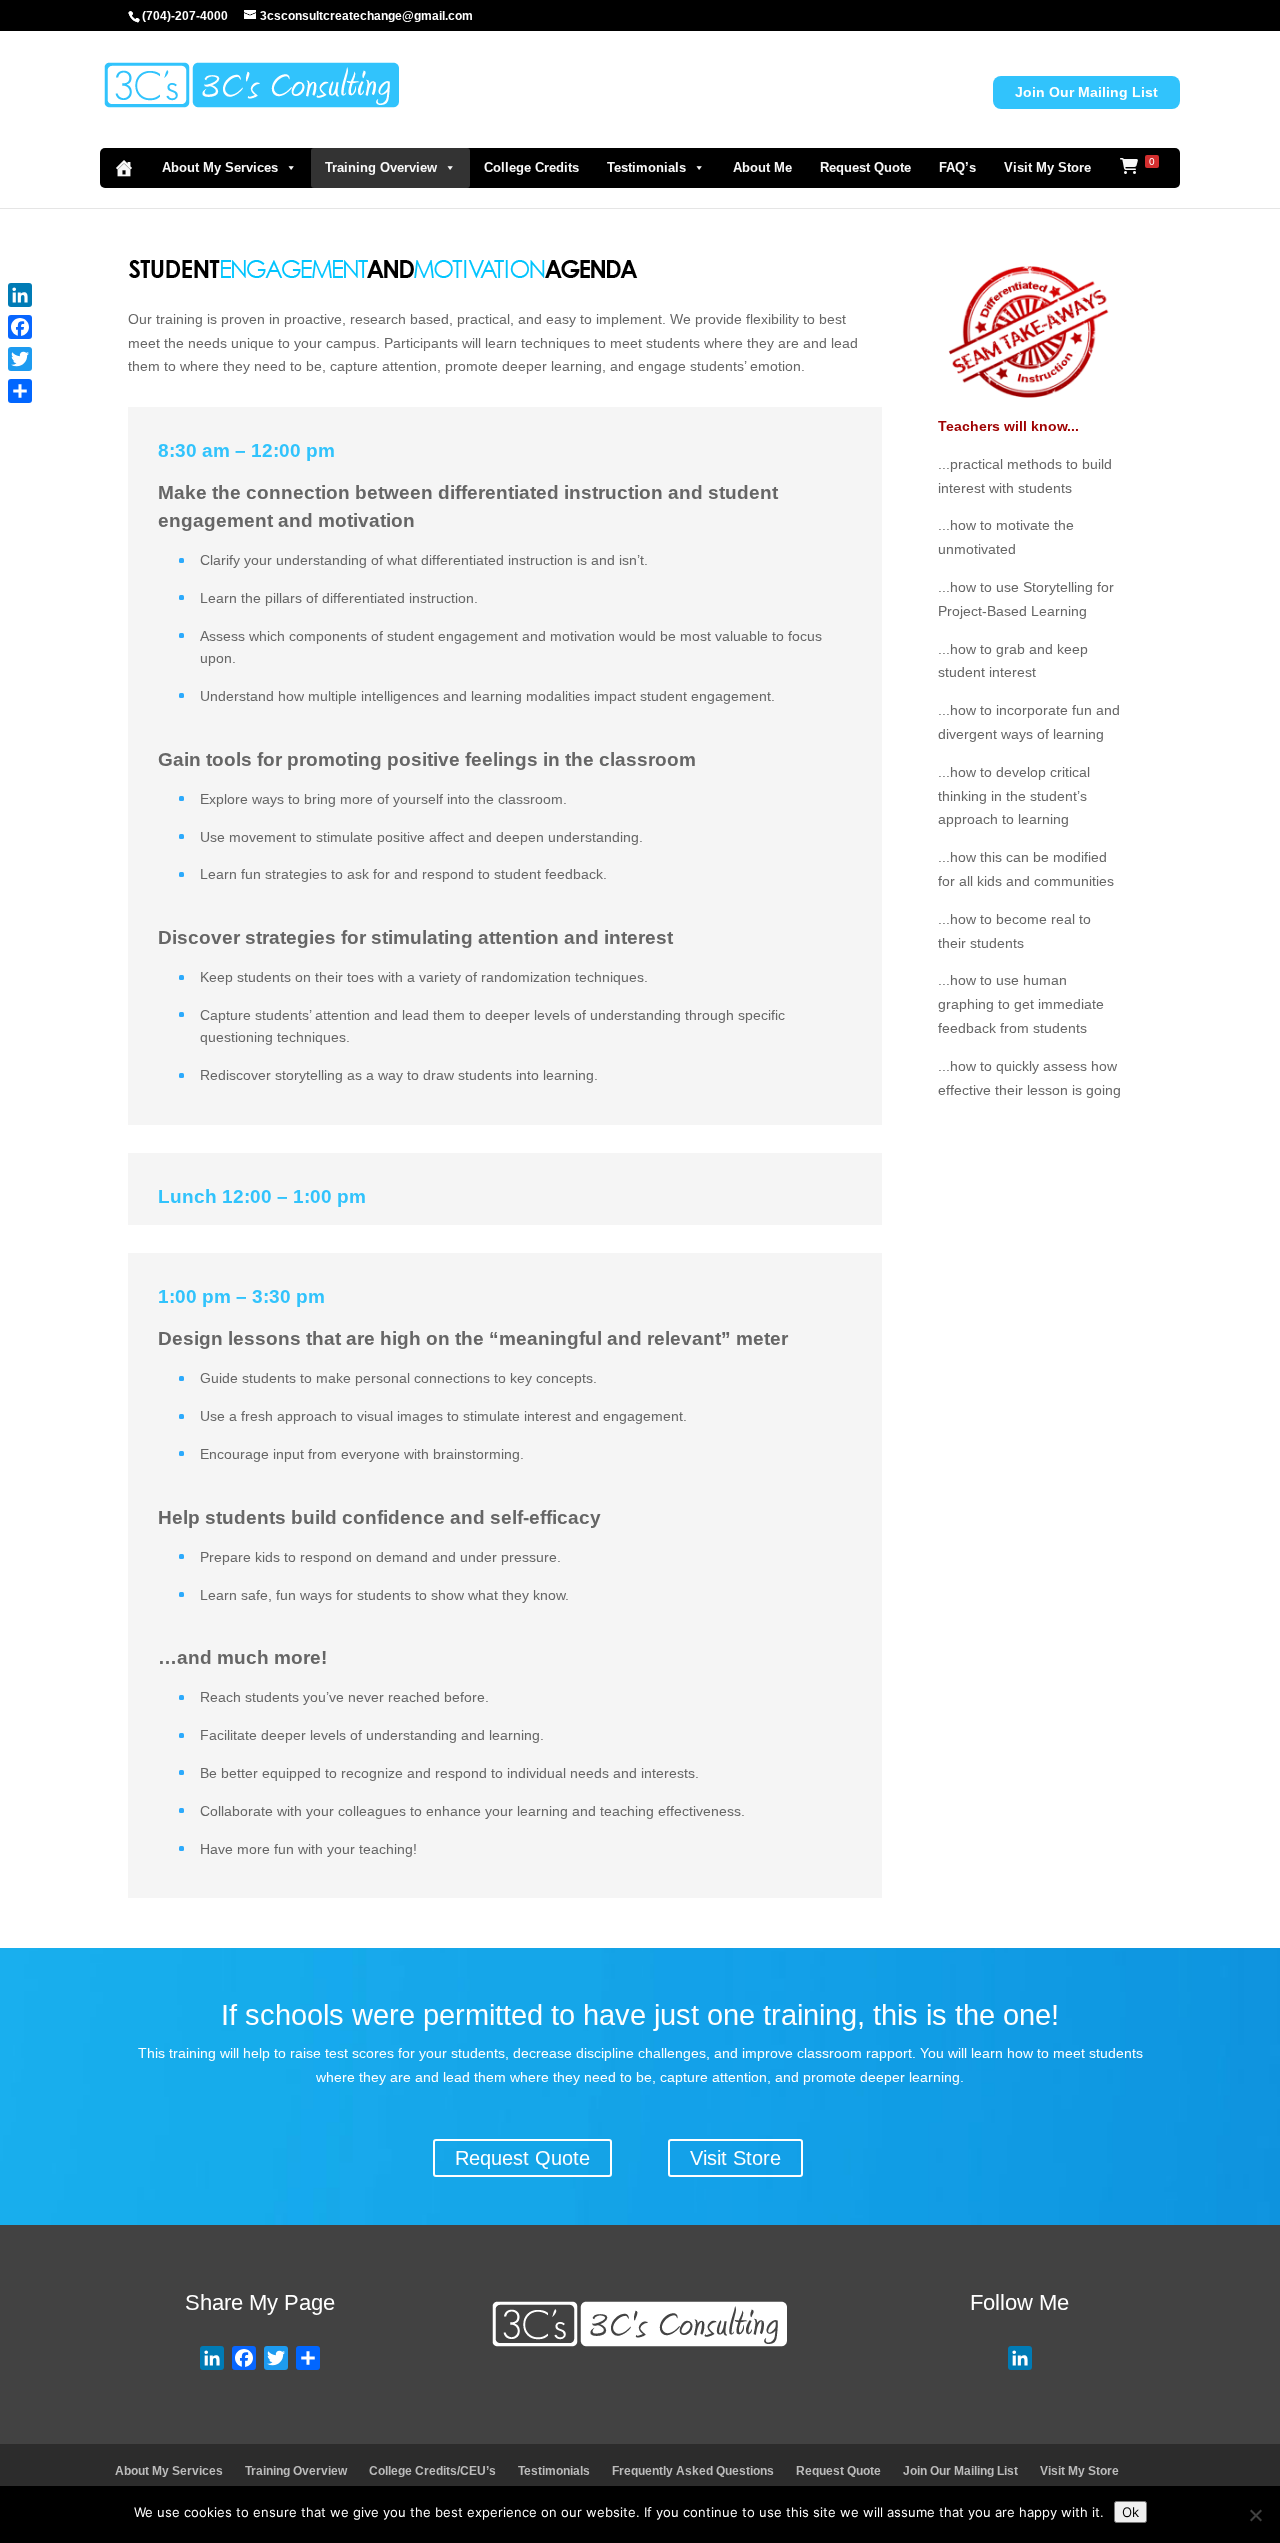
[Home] (124, 168)
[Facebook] (20, 327)
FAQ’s (957, 167)
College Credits (531, 167)
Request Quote (865, 167)
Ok (1130, 2512)
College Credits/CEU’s (432, 2471)
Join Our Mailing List (1086, 92)
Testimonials (646, 167)
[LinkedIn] (20, 295)
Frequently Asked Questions (693, 2471)
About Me (762, 167)
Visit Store (735, 2158)
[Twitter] (20, 359)
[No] (1255, 2515)
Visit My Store (1047, 167)
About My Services (220, 167)
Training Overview (381, 167)
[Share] (20, 391)
